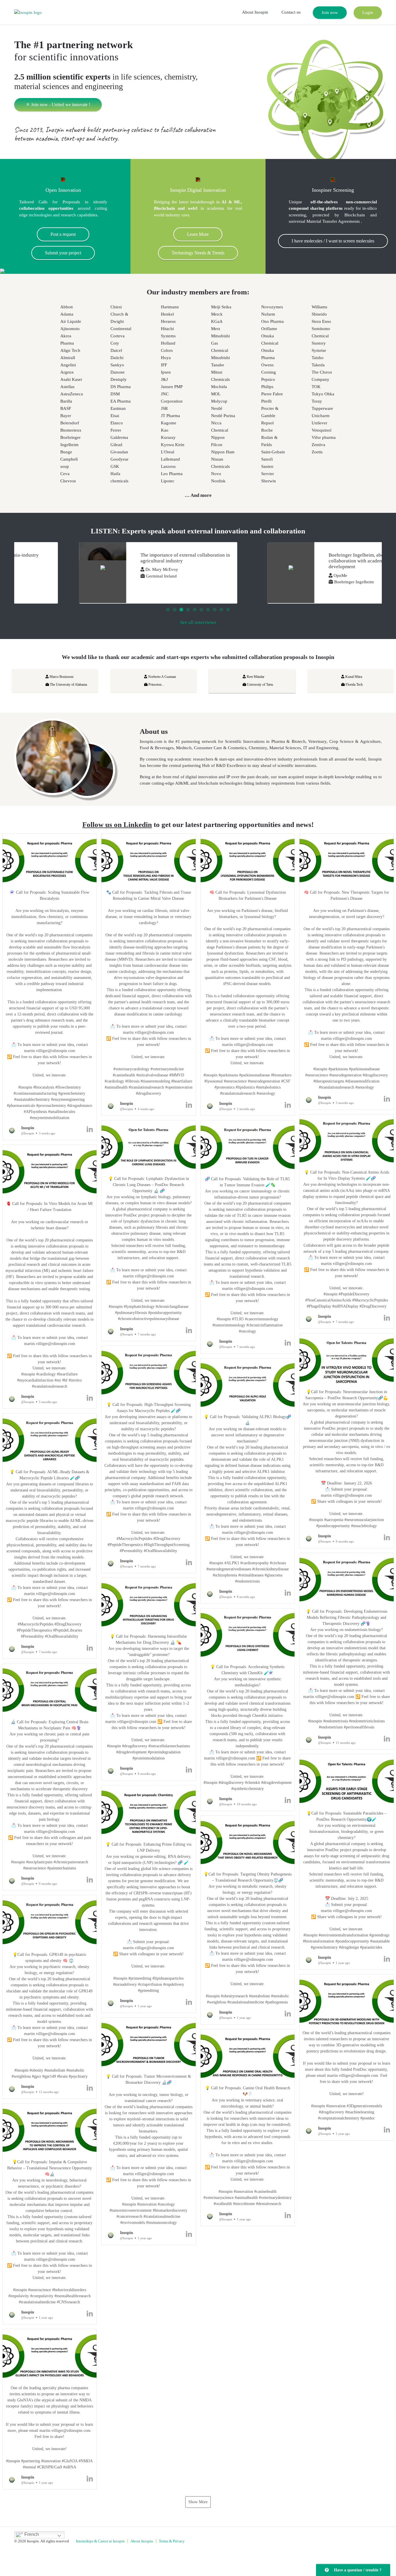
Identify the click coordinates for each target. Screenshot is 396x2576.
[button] (50, 987)
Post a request (63, 234)
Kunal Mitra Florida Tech (299, 681)
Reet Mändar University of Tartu (205, 681)
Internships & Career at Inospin (100, 2541)
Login (368, 12)
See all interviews (198, 622)
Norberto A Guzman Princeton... (107, 681)
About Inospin (255, 12)
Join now (330, 12)
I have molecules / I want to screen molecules (333, 241)
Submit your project (63, 253)
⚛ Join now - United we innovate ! (58, 105)
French (31, 2534)
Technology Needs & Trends (198, 253)
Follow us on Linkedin (117, 824)
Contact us (291, 12)
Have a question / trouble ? (357, 2570)
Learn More (198, 234)
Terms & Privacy (172, 2541)
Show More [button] (198, 2502)
